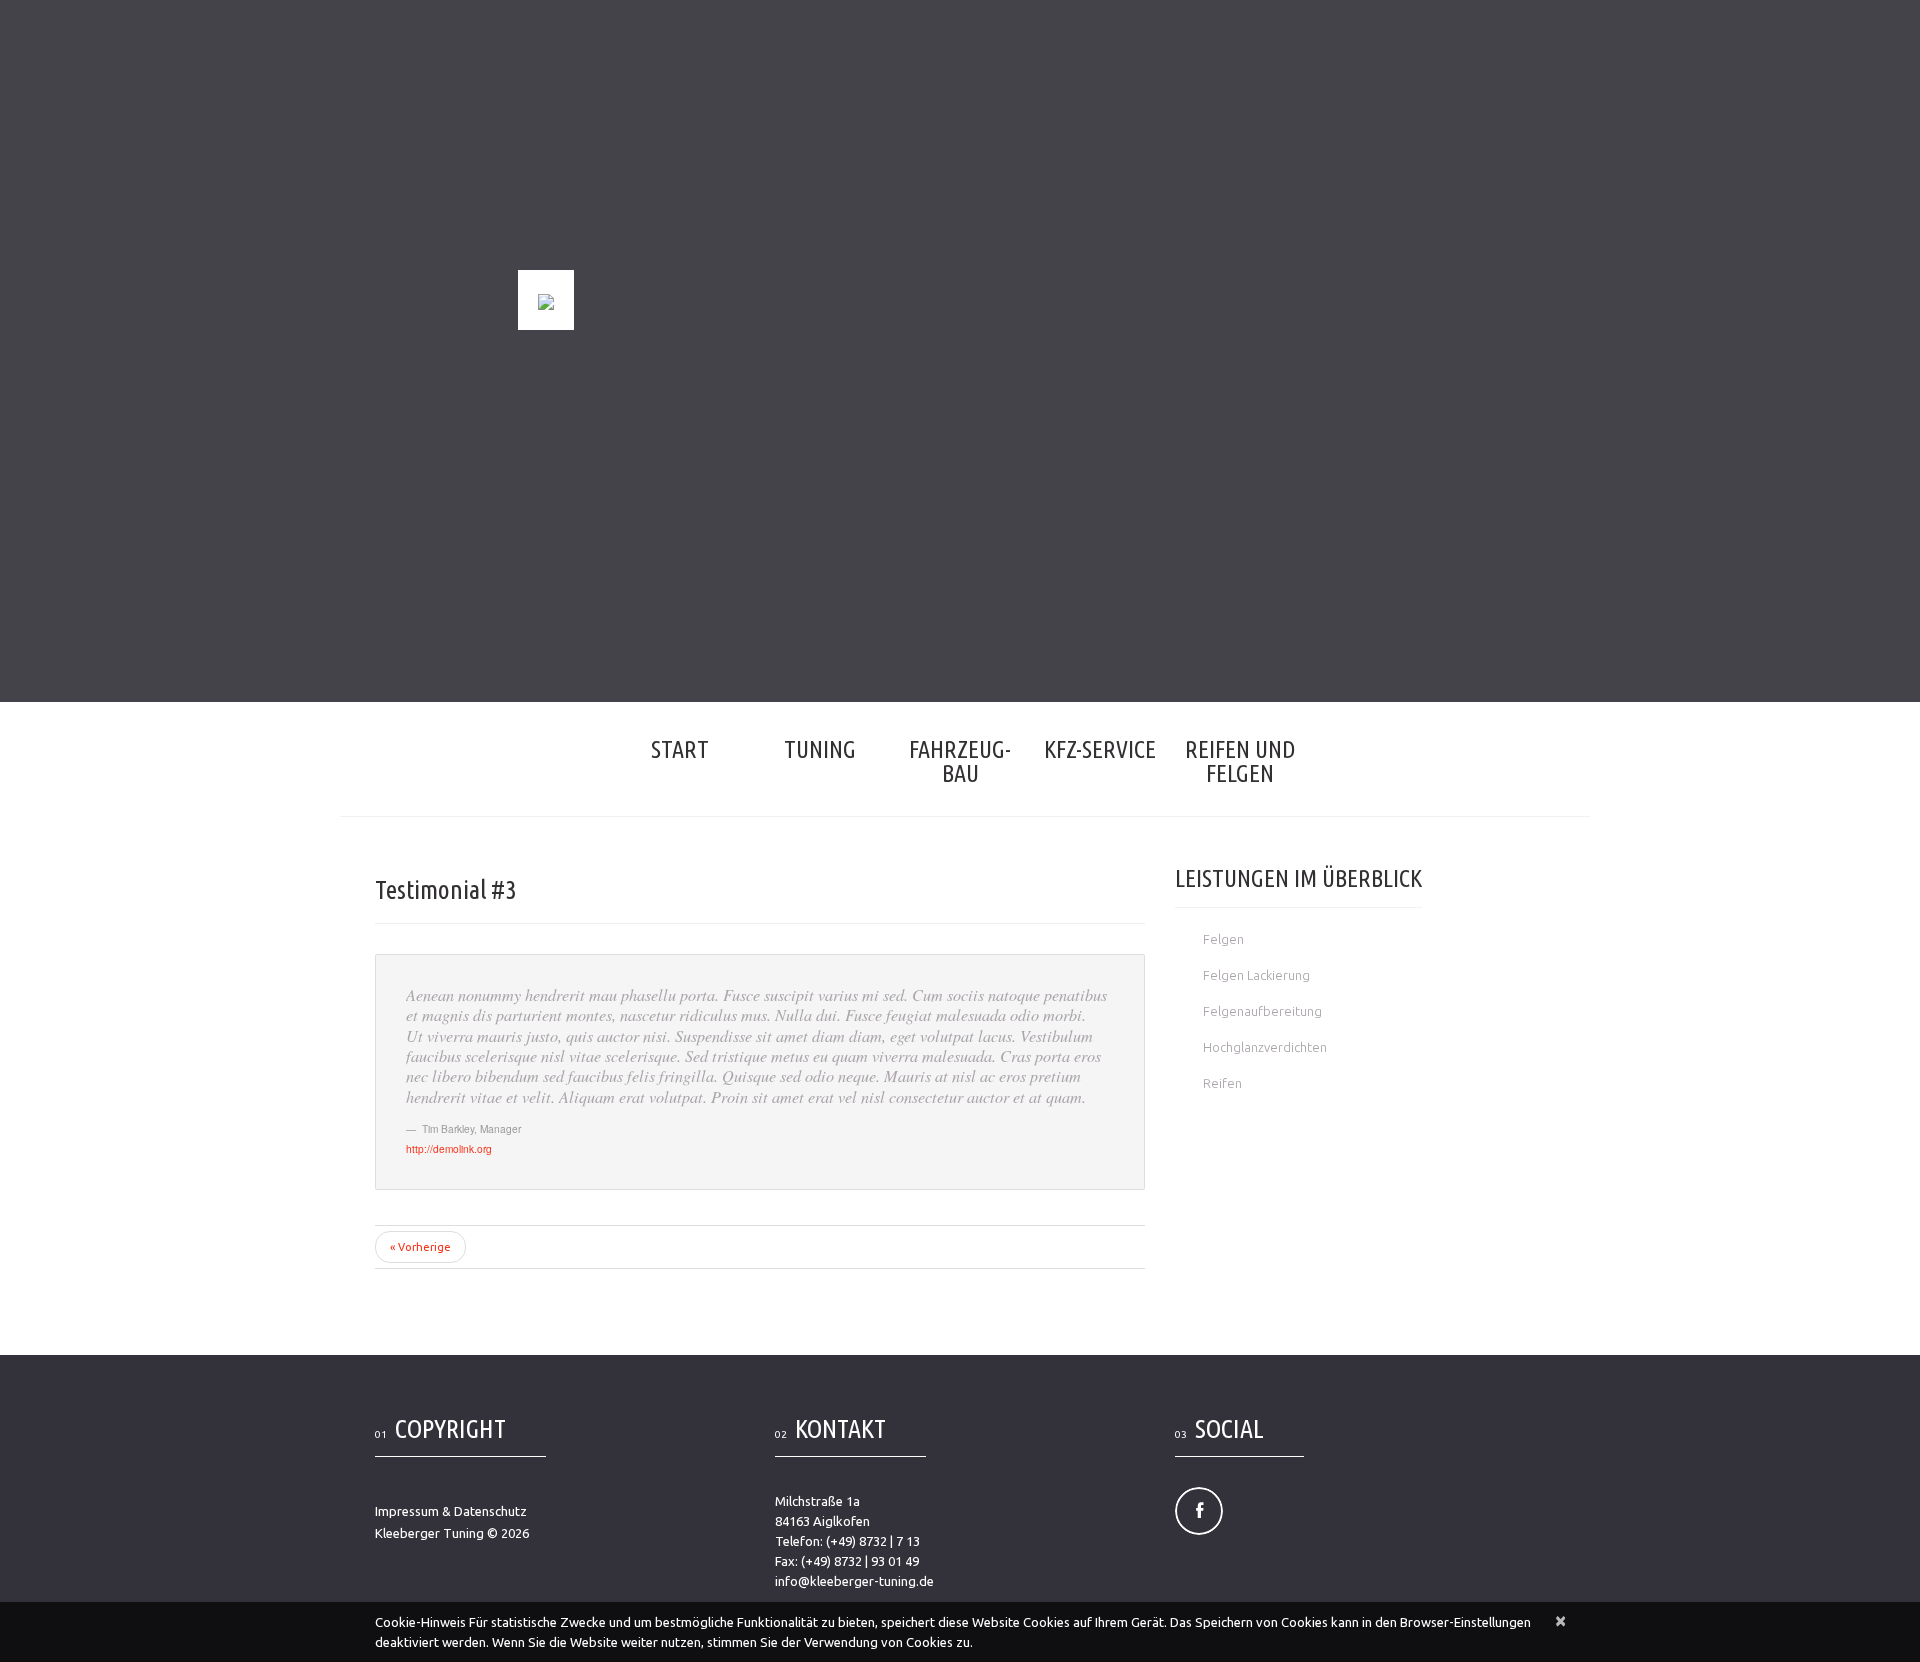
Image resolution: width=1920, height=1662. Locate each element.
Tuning (820, 749)
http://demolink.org (449, 1148)
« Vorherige (420, 1247)
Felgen (1223, 939)
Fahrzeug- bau (960, 761)
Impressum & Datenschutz (451, 1511)
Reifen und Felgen (1240, 761)
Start (680, 749)
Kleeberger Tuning (429, 1533)
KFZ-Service (1100, 749)
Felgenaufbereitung (1262, 1011)
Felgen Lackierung (1256, 975)
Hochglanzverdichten (1265, 1047)
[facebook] (1199, 1511)
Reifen (1222, 1083)
